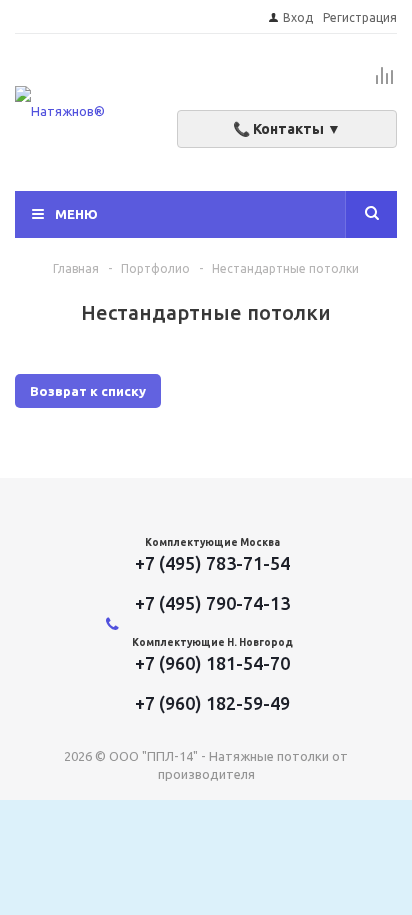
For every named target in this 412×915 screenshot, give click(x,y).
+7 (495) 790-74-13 (212, 603)
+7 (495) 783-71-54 (212, 563)
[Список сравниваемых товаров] (385, 84)
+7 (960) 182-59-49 (212, 703)
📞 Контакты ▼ (287, 129)
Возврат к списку (88, 391)
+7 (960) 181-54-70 (212, 663)
